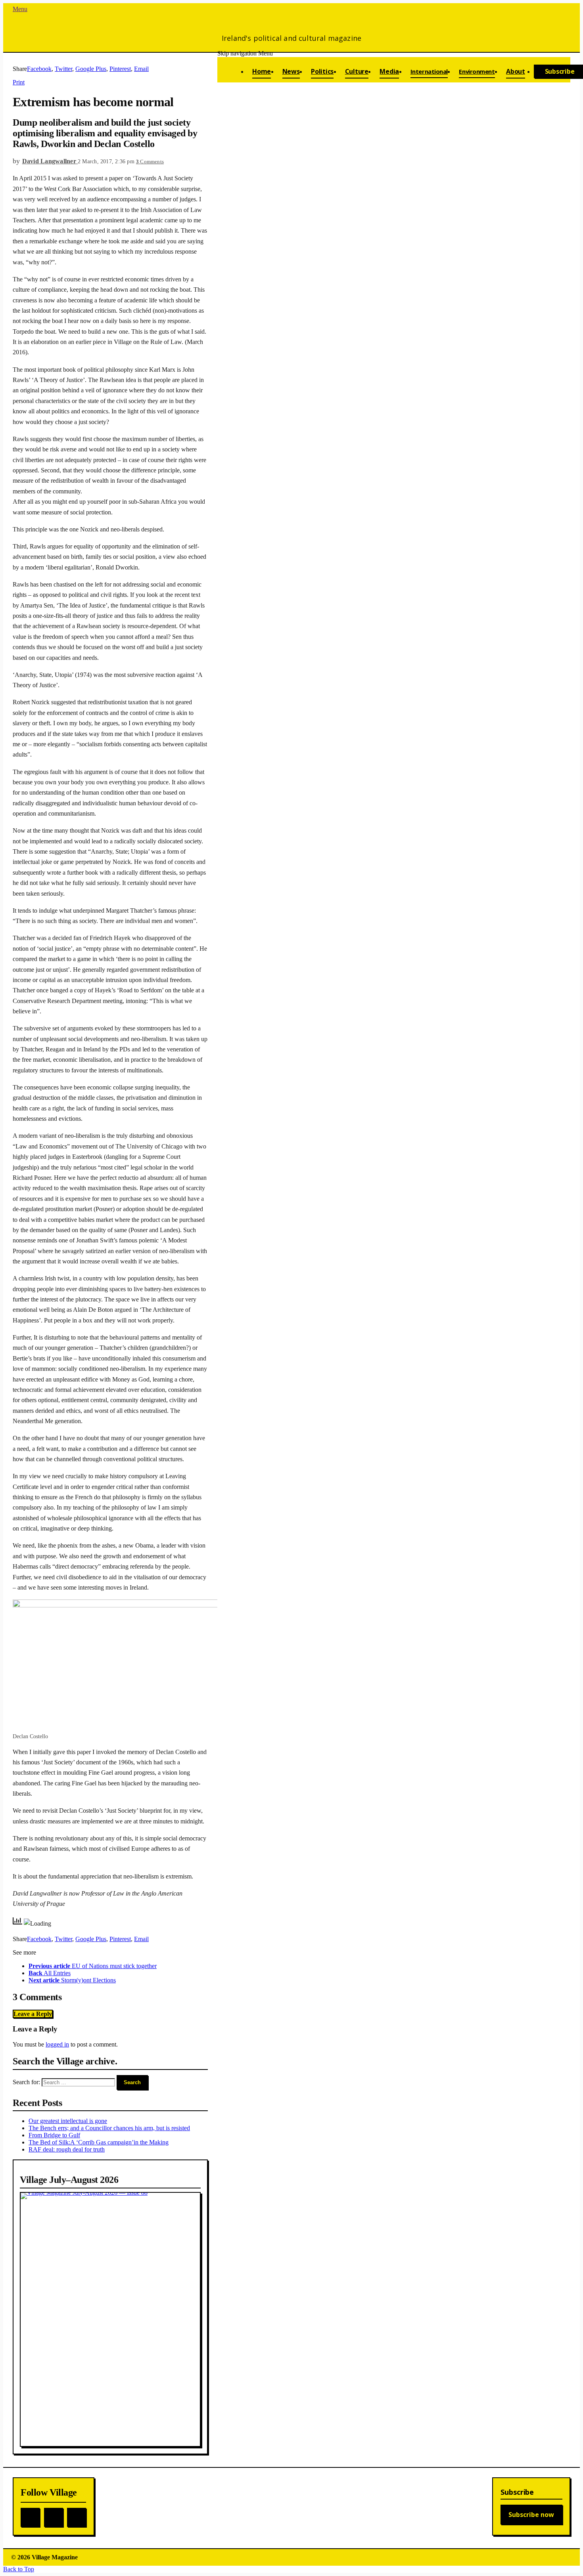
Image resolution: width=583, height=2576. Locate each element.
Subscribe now (531, 2515)
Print (19, 82)
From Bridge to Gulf (54, 2135)
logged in (57, 2044)
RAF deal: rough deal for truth (67, 2149)
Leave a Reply (33, 2014)
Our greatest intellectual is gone (68, 2121)
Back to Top (19, 2569)
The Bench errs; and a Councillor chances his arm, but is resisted (109, 2128)
